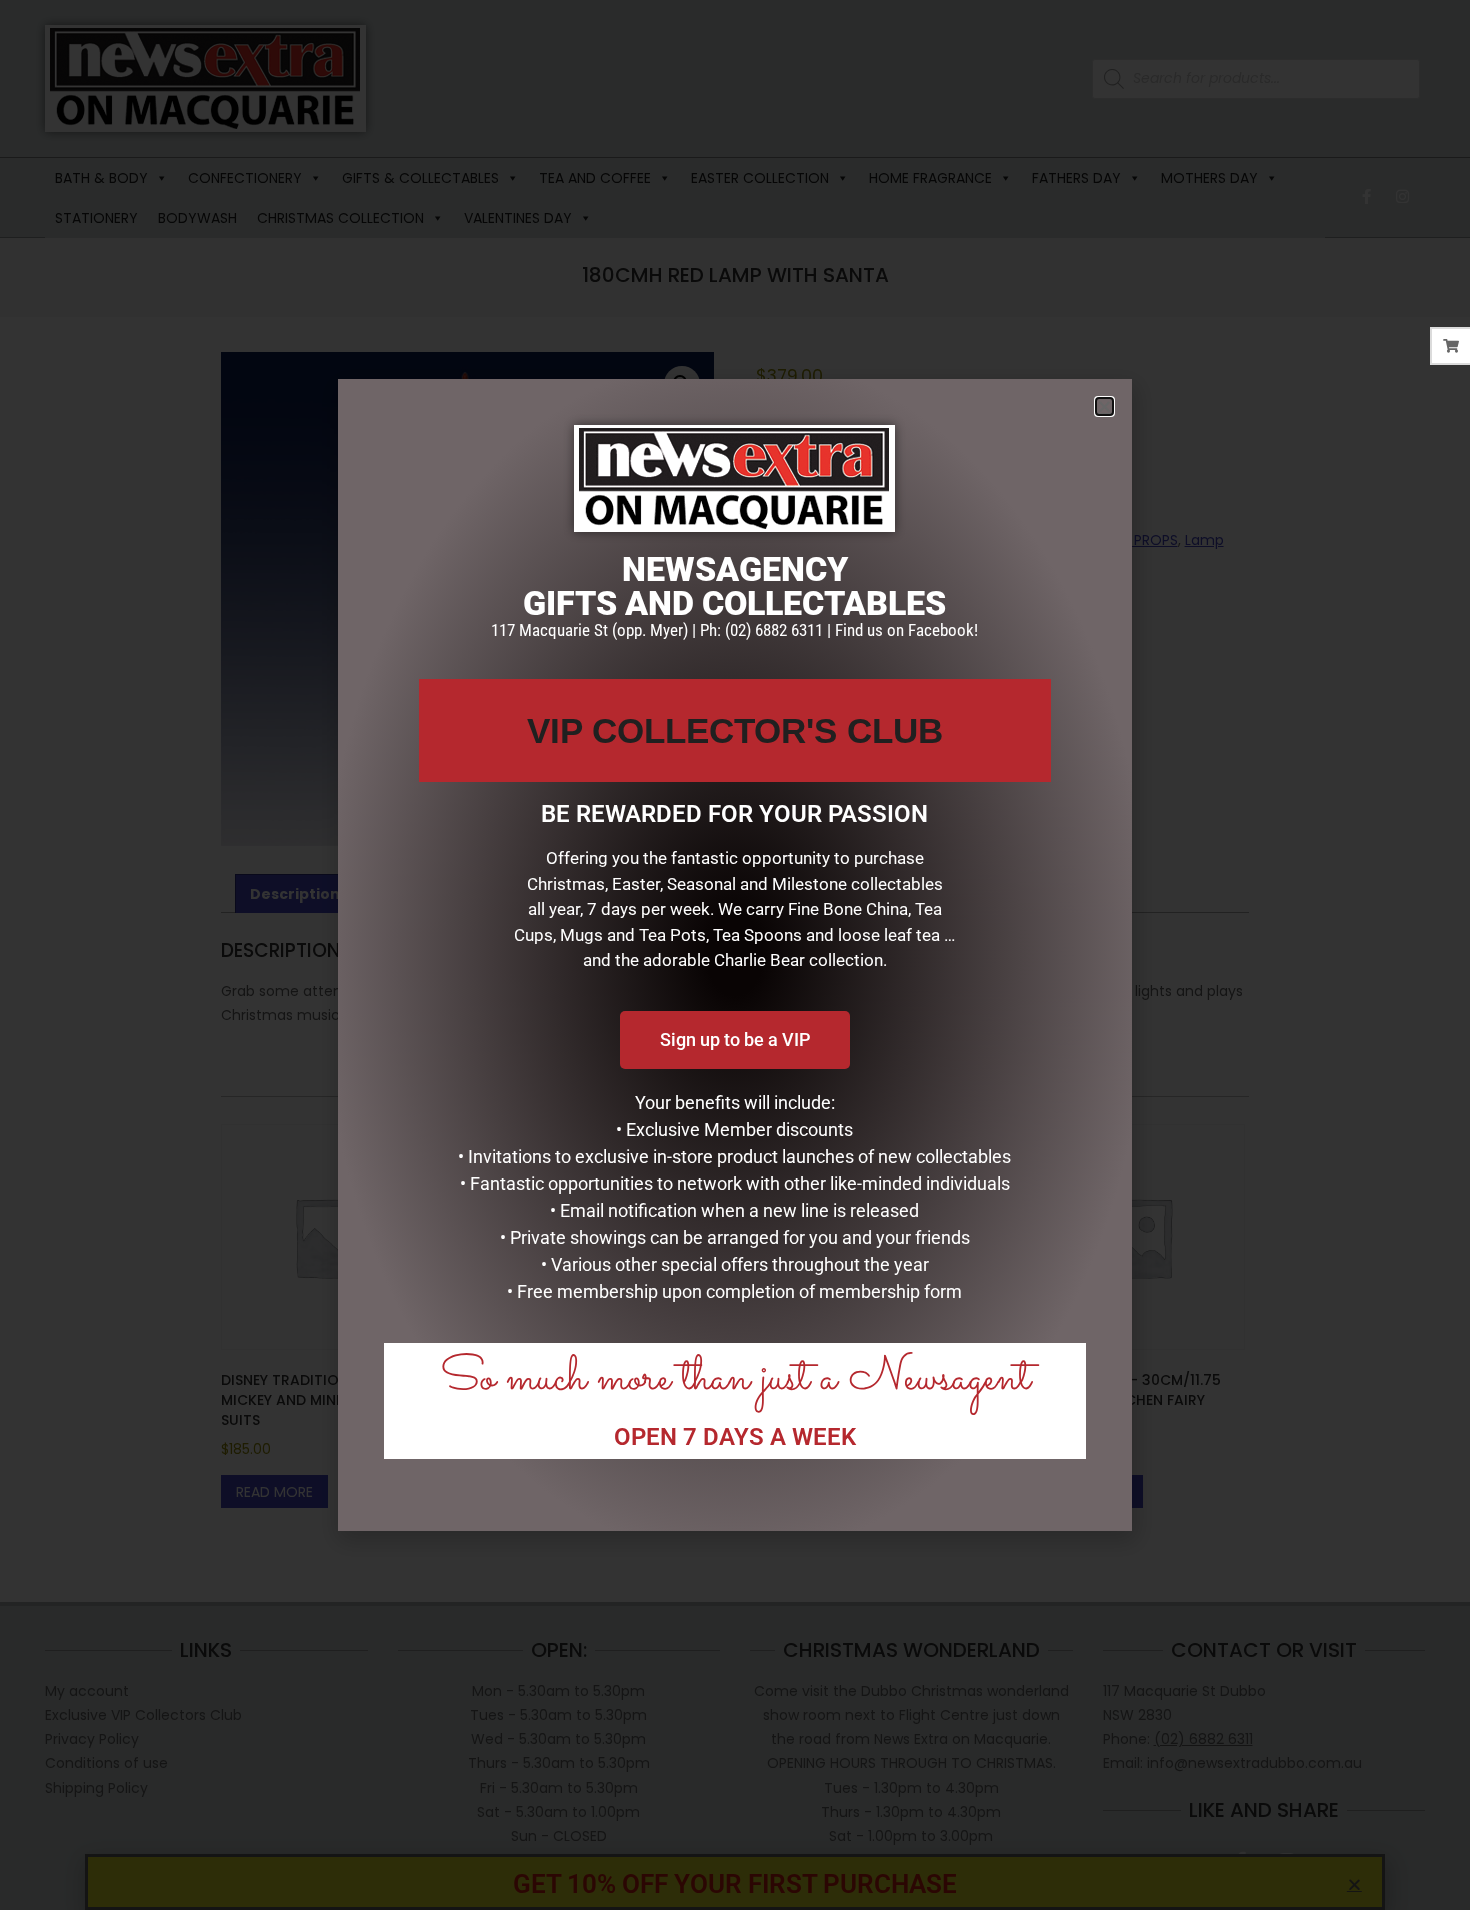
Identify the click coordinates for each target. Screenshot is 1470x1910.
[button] (1104, 406)
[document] (735, 955)
